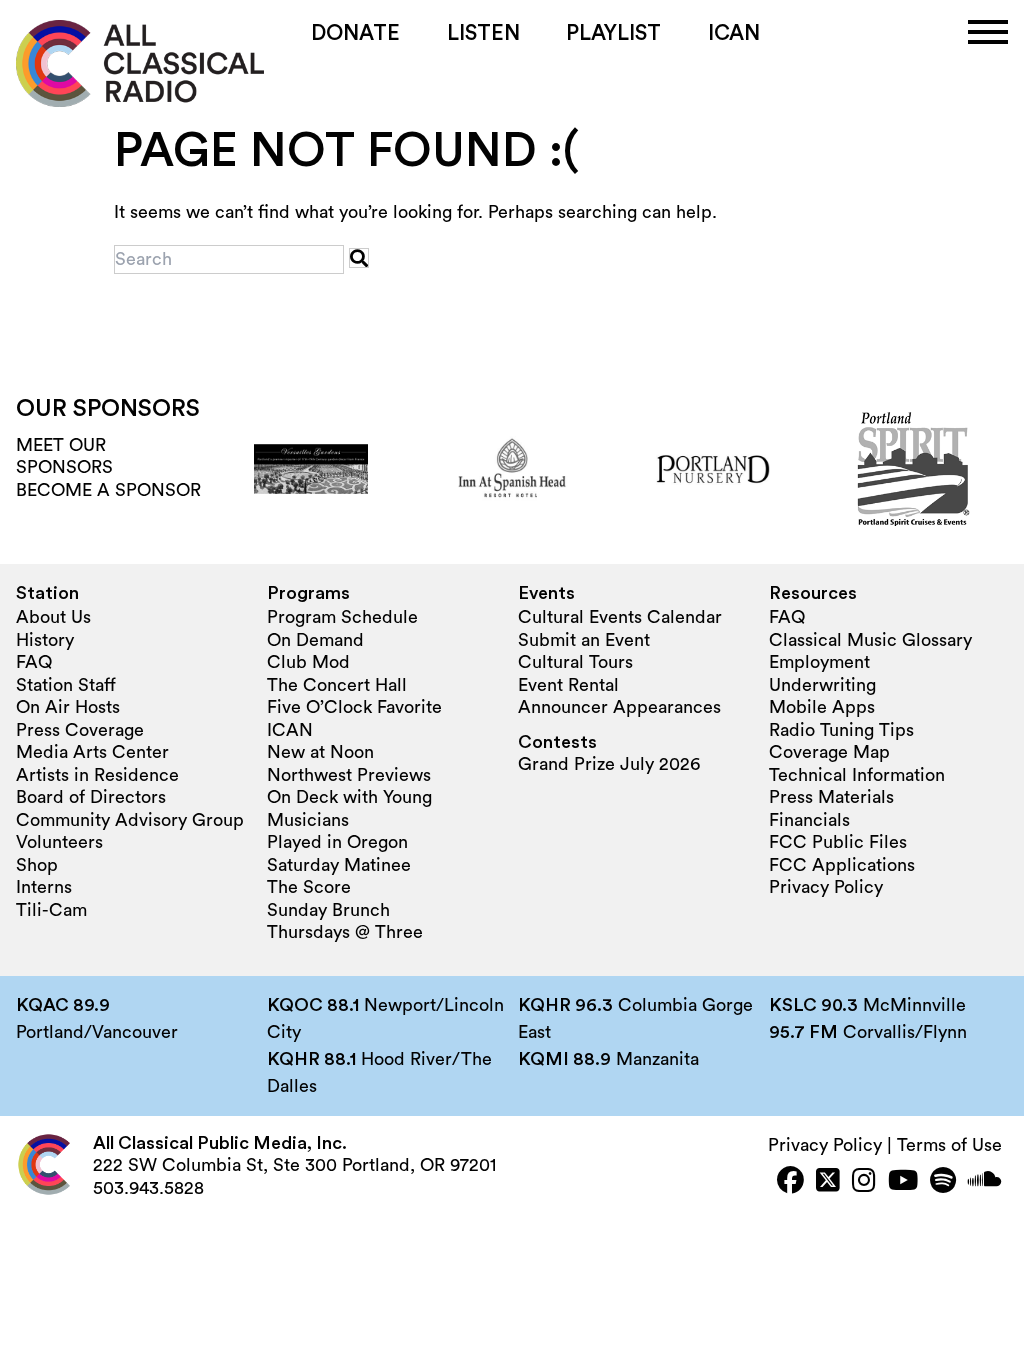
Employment (819, 662)
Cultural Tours (575, 662)
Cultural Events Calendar (620, 617)
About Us (53, 617)
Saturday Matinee (339, 865)
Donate (355, 33)
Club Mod (308, 662)
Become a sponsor (108, 490)
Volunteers (59, 842)
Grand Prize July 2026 (609, 764)
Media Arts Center (92, 752)
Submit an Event (584, 640)
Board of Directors (91, 797)
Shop (37, 865)
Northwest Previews (349, 775)
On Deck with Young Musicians (349, 808)
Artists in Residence (97, 775)
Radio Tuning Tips (841, 730)
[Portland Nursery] (713, 469)
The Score (309, 887)
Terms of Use (949, 1145)
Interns (44, 887)
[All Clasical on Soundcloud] (985, 1182)
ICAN (734, 33)
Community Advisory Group (130, 820)
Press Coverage (80, 730)
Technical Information (857, 775)
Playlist (613, 33)
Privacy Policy (826, 887)
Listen (483, 33)
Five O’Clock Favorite (354, 707)
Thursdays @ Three (345, 932)
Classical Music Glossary (870, 640)
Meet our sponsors (64, 456)
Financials (809, 820)
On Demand (315, 640)
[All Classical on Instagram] (864, 1182)
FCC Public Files (838, 842)
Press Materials (831, 797)
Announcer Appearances (619, 707)
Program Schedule (342, 617)
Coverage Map (829, 752)
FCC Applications (842, 865)
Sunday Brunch (328, 910)
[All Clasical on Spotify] (943, 1182)
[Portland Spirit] (914, 469)
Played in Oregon (337, 842)
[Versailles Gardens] (311, 469)
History (45, 640)
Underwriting (822, 685)
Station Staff (66, 685)
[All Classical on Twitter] (828, 1182)
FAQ (34, 662)
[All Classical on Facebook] (790, 1182)
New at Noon (320, 752)
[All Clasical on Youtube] (903, 1182)
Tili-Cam (51, 910)
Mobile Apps (822, 707)
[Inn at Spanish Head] (512, 469)
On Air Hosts (68, 707)
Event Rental (568, 685)
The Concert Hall (337, 685)
